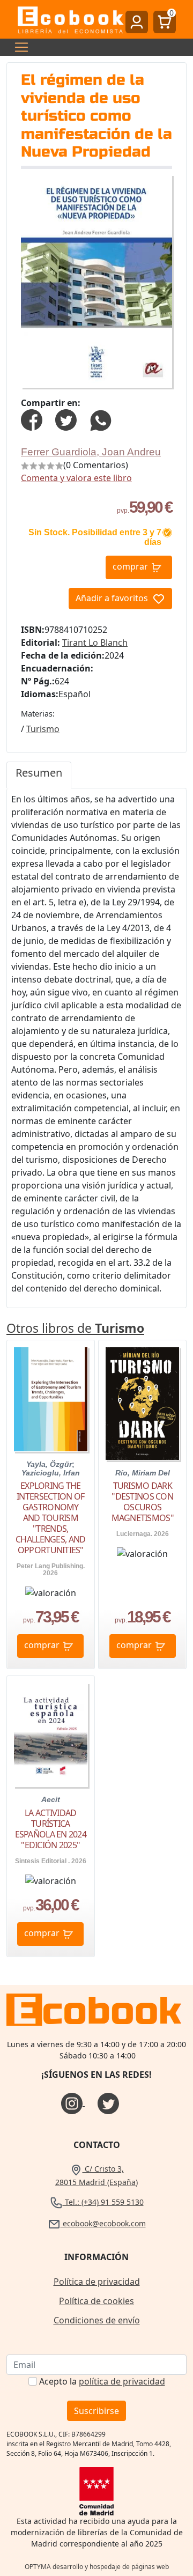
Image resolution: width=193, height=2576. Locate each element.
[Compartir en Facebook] (32, 419)
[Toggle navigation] (18, 47)
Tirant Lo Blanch (95, 643)
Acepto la (102, 2381)
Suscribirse (96, 2411)
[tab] (39, 775)
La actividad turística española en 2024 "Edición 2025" (51, 1829)
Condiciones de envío (97, 2320)
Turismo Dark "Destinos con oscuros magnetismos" (143, 1502)
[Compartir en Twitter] (66, 419)
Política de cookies (96, 2301)
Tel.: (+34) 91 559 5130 (103, 2202)
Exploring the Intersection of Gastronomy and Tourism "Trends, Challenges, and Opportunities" (50, 1518)
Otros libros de (75, 1328)
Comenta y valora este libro (76, 478)
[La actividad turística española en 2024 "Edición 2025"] (51, 1735)
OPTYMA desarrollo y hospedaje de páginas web (97, 2567)
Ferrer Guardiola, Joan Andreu (91, 452)
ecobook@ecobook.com (103, 2223)
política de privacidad (122, 2381)
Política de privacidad (97, 2282)
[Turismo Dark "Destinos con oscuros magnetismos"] (142, 1403)
